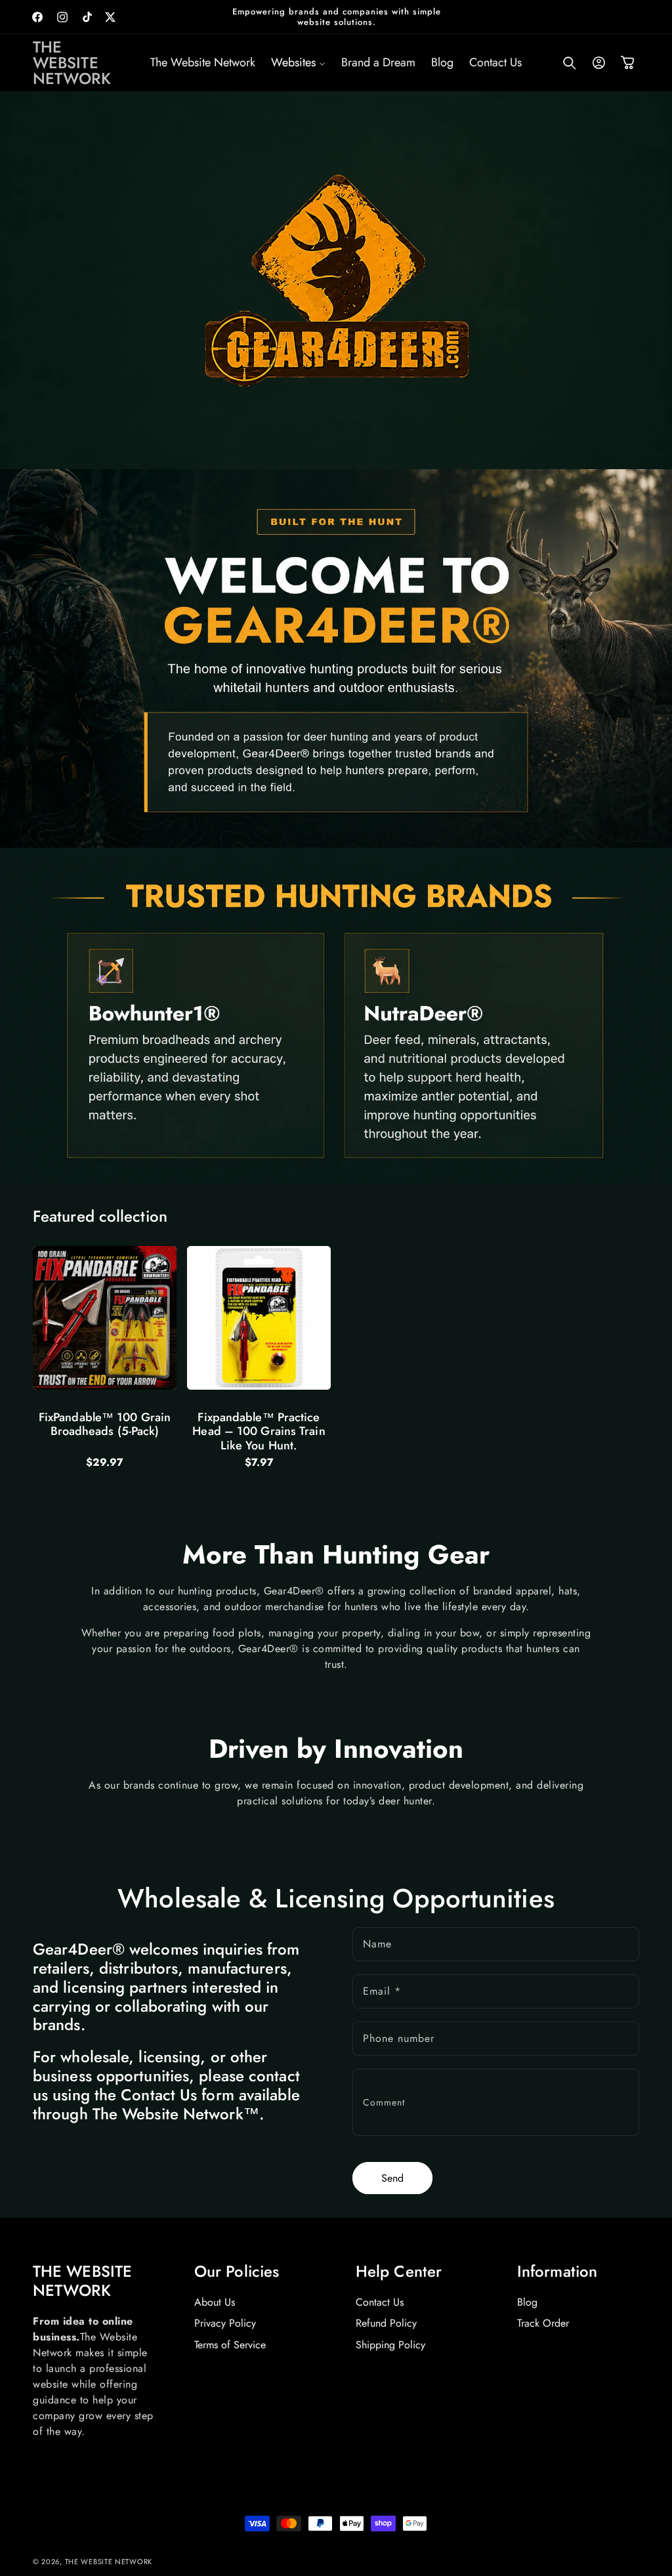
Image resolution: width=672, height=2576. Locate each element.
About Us (215, 2302)
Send (392, 2178)
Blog (527, 2302)
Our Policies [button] (237, 2272)
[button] (298, 63)
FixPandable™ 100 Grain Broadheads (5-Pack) (105, 1425)
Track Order (543, 2323)
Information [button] (557, 2272)
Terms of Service (230, 2345)
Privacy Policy (225, 2323)
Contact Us (380, 2302)
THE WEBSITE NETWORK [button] (82, 2281)
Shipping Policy (390, 2345)
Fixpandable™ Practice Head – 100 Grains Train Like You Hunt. (259, 1432)
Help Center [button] (399, 2272)
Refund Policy (386, 2323)
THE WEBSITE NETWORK (109, 2562)
